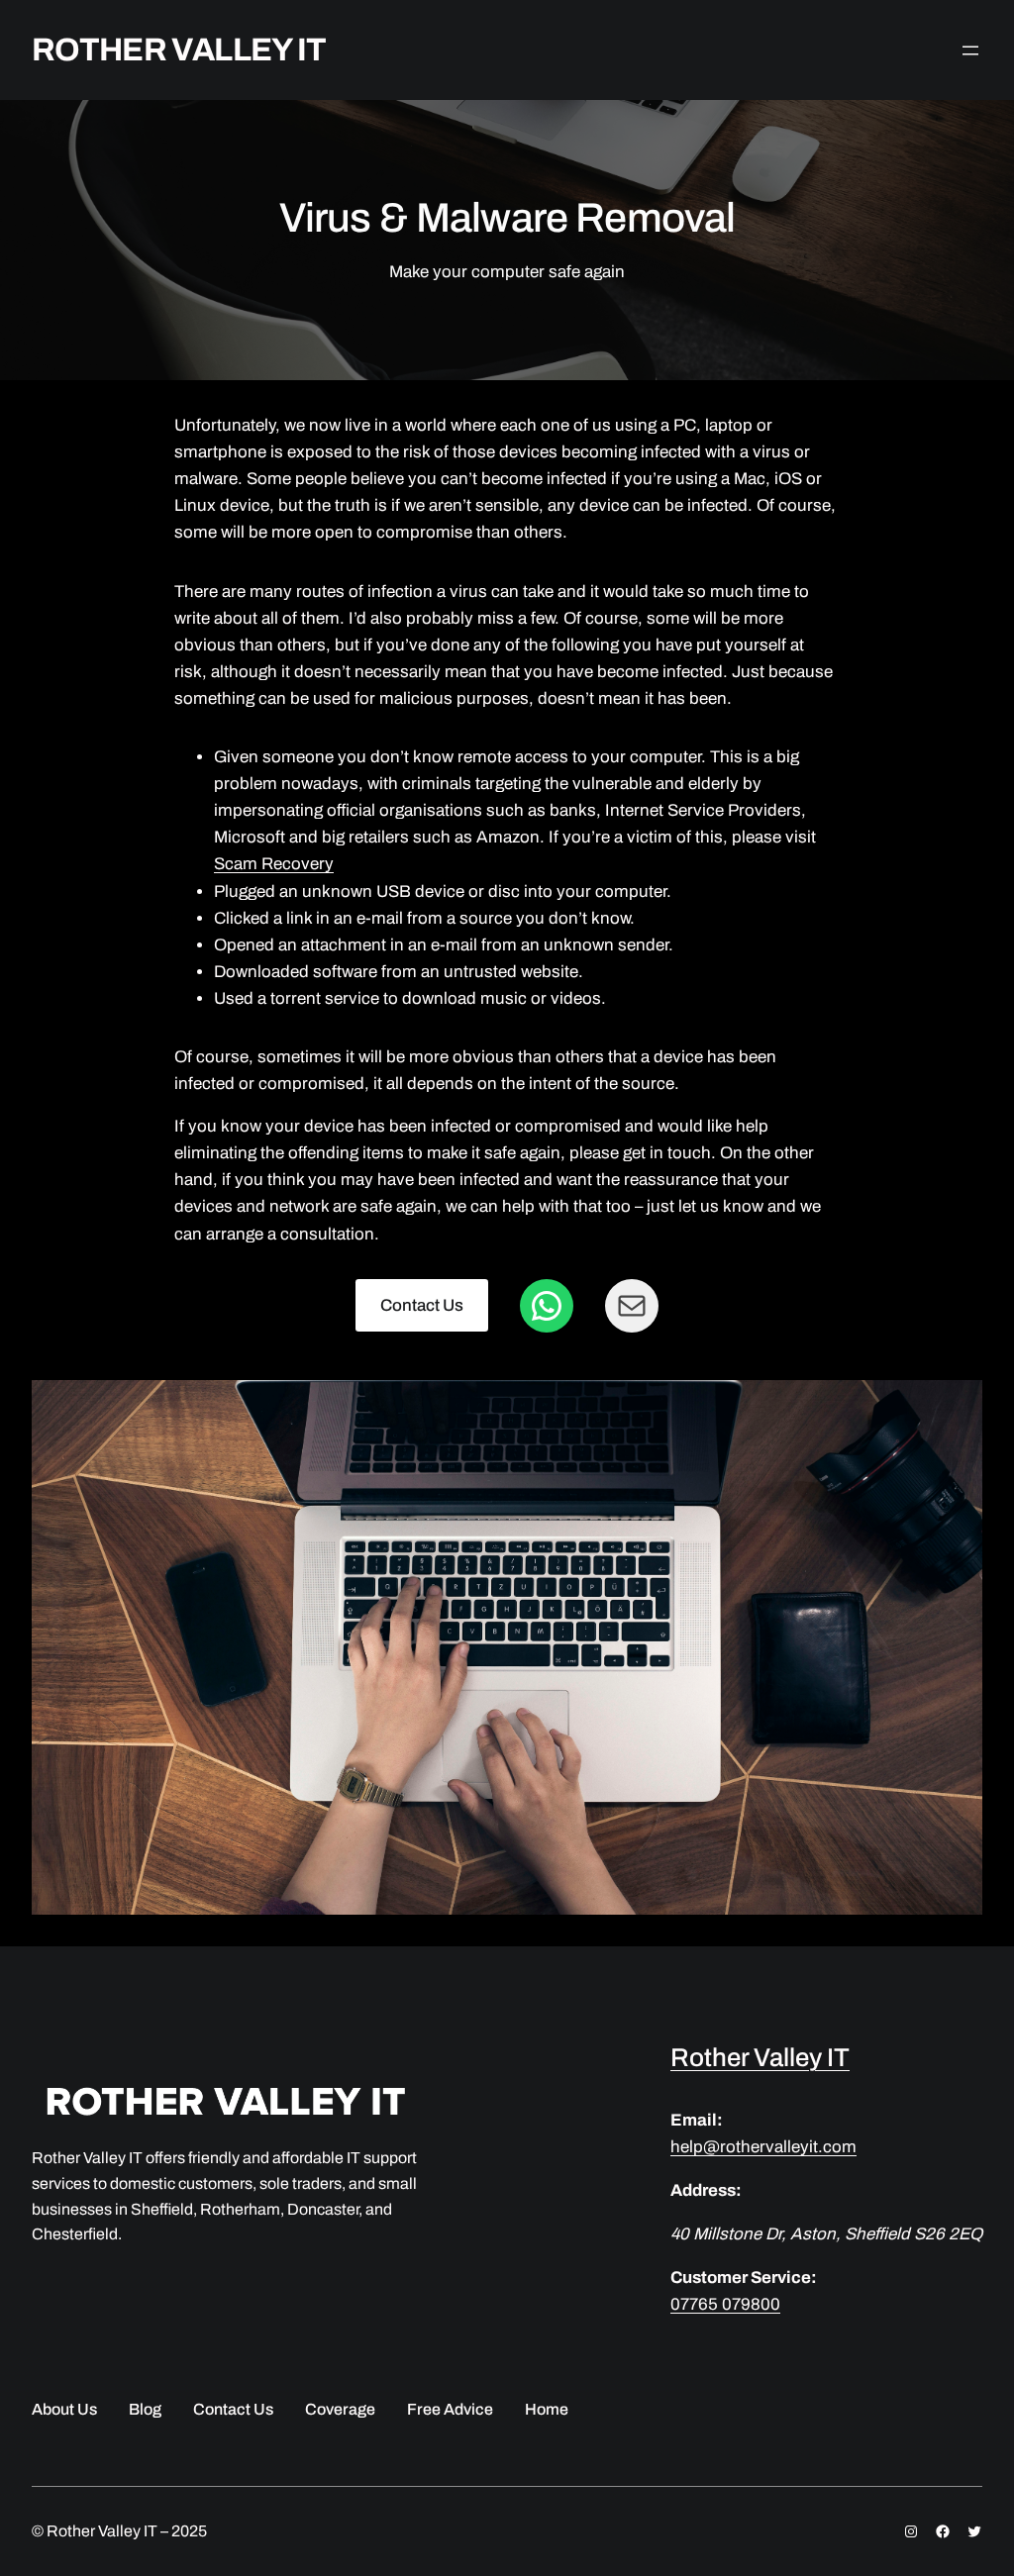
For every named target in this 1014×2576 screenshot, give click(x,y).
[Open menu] (970, 50)
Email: (697, 2120)
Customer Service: (744, 2278)
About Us (64, 2409)
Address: (706, 2190)
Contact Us (422, 1305)
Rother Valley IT (760, 2057)
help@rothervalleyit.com (763, 2147)
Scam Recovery (274, 864)
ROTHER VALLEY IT (179, 50)
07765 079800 (725, 2304)
